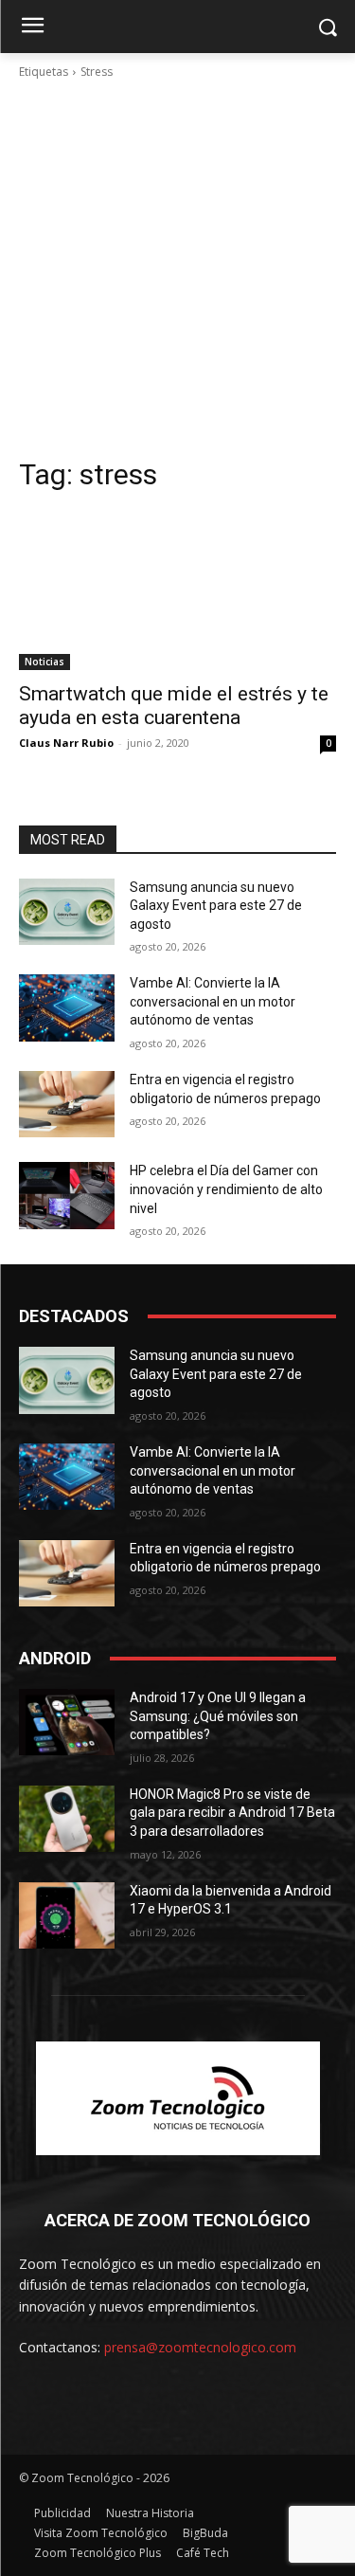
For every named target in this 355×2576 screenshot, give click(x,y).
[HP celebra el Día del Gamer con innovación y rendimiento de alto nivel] (67, 1195)
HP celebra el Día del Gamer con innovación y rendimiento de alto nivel (226, 1189)
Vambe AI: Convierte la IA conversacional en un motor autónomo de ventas (213, 1001)
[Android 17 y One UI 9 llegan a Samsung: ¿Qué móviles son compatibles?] (67, 1722)
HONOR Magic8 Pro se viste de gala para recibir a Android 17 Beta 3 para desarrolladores (232, 1813)
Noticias (44, 662)
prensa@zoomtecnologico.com (200, 2347)
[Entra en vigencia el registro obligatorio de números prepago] (67, 1104)
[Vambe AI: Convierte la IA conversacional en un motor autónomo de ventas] (67, 1007)
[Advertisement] (177, 269)
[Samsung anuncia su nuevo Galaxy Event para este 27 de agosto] (67, 912)
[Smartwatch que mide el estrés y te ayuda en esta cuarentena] (177, 590)
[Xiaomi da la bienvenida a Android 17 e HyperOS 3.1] (67, 1915)
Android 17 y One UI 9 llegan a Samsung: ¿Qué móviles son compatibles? (218, 1716)
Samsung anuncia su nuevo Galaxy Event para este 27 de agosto (216, 906)
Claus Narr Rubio (66, 743)
